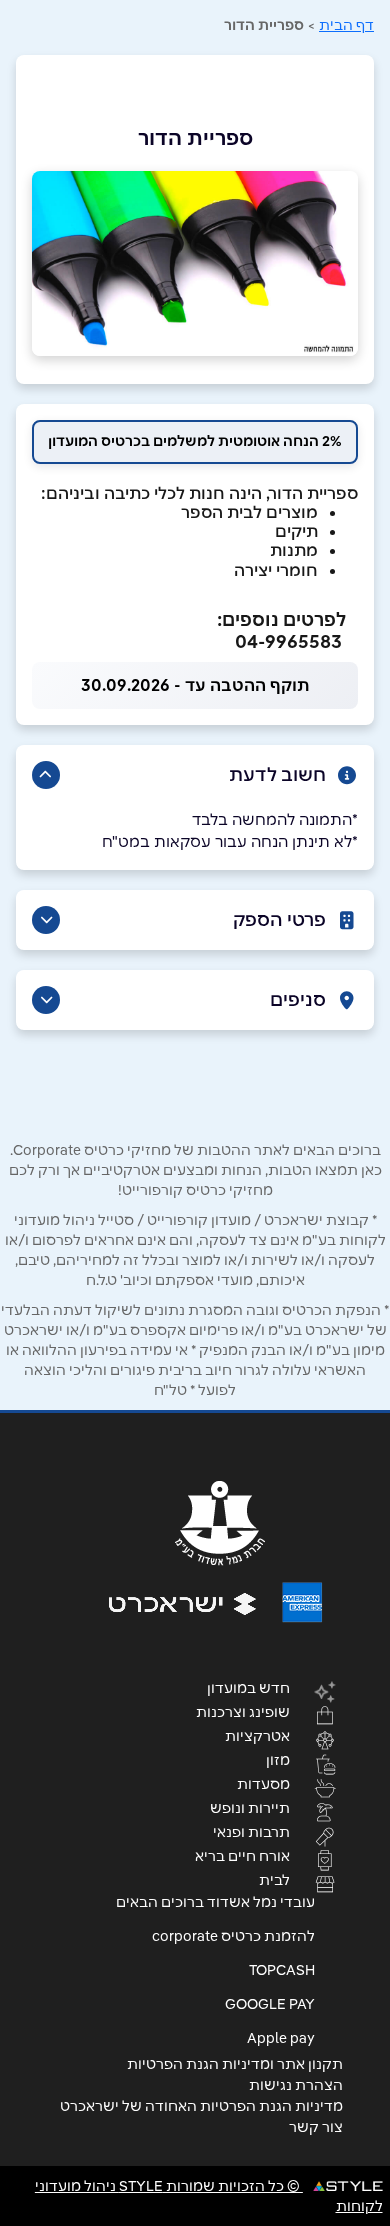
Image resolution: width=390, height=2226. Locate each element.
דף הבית (346, 25)
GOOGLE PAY (270, 2004)
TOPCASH (282, 1970)
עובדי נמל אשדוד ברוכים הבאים (215, 1902)
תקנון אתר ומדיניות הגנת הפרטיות (235, 2064)
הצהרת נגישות (296, 2085)
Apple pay (281, 2038)
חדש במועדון (248, 1687)
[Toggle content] (46, 775)
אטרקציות (257, 1735)
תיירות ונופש (250, 1807)
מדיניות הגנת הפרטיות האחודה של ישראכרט (201, 2106)
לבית (274, 1879)
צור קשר (316, 2127)
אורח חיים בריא (242, 1855)
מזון (278, 1759)
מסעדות (263, 1783)
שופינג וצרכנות (243, 1711)
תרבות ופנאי (251, 1831)
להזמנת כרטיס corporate (233, 1936)
